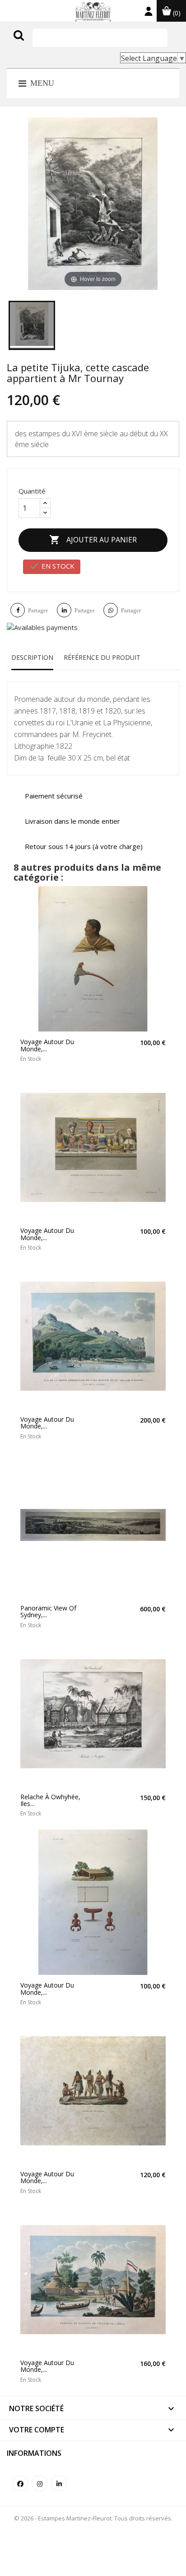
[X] (32, 325)
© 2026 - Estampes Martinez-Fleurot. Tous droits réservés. (93, 2518)
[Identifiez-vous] (149, 13)
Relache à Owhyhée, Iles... (50, 1800)
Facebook (20, 2483)
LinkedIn (59, 2483)
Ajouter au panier (93, 540)
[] (37, 44)
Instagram (40, 2483)
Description (32, 657)
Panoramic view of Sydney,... (48, 1612)
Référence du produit (102, 657)
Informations (34, 2453)
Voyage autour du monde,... (47, 1045)
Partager (38, 610)
